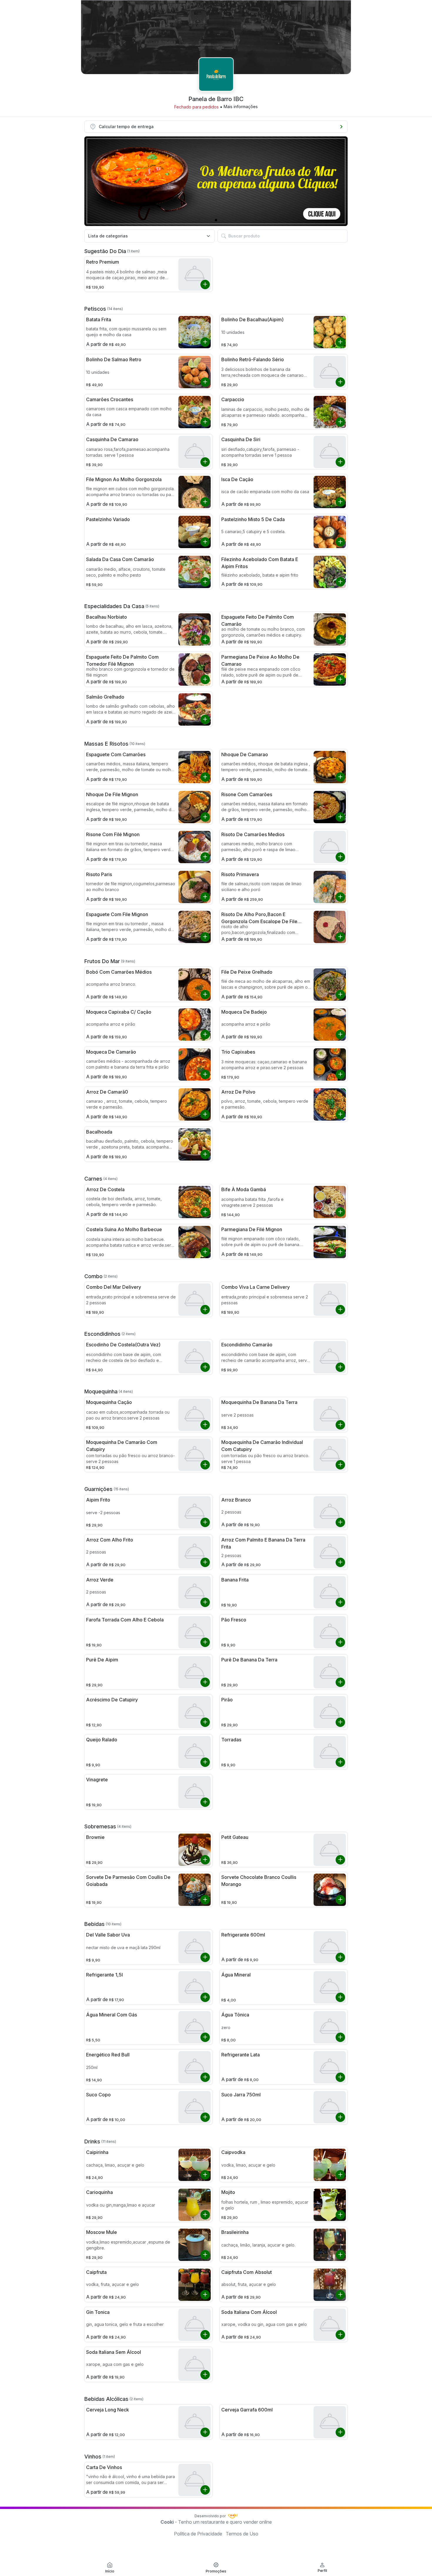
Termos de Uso (242, 2534)
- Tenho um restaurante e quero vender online (216, 2522)
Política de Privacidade (198, 2534)
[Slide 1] (216, 220)
